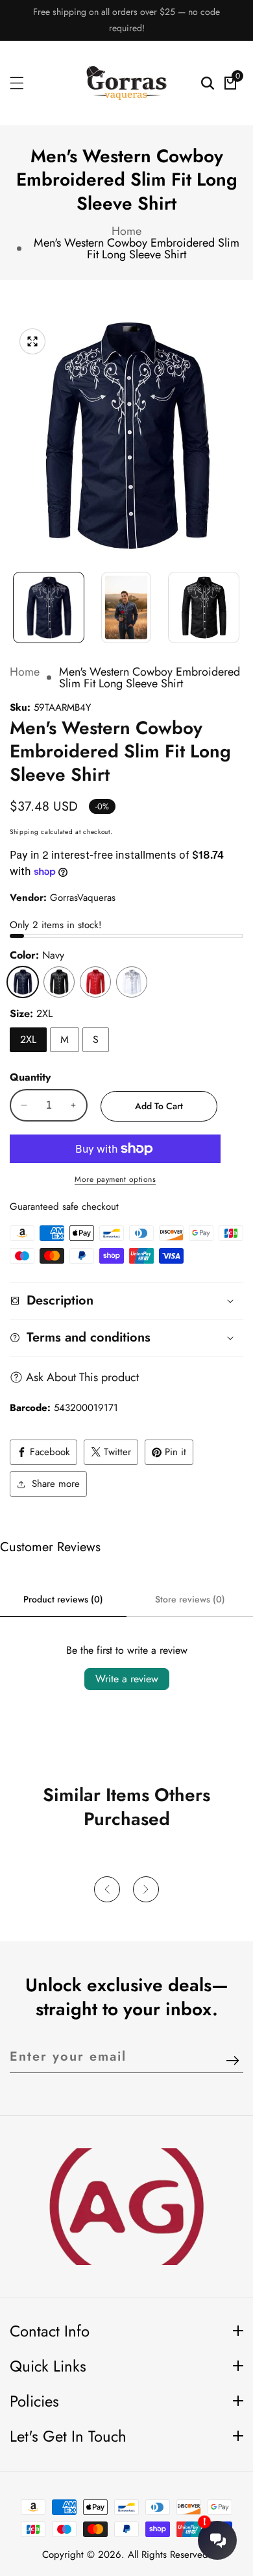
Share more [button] (56, 1484)
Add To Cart (159, 1106)
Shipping (24, 832)
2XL (28, 1039)
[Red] (95, 982)
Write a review (127, 1679)
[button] (107, 1889)
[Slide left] (16, 601)
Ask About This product (82, 1377)
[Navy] (23, 982)
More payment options (115, 1179)
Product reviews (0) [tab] (63, 1599)
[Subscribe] (233, 2062)
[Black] (59, 982)
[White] (132, 982)
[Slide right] (237, 601)
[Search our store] (208, 83)
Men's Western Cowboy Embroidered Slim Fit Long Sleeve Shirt (137, 249)
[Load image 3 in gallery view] (204, 607)
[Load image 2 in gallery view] (126, 607)
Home (126, 231)
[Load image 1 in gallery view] (49, 607)
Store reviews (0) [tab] (190, 1599)
